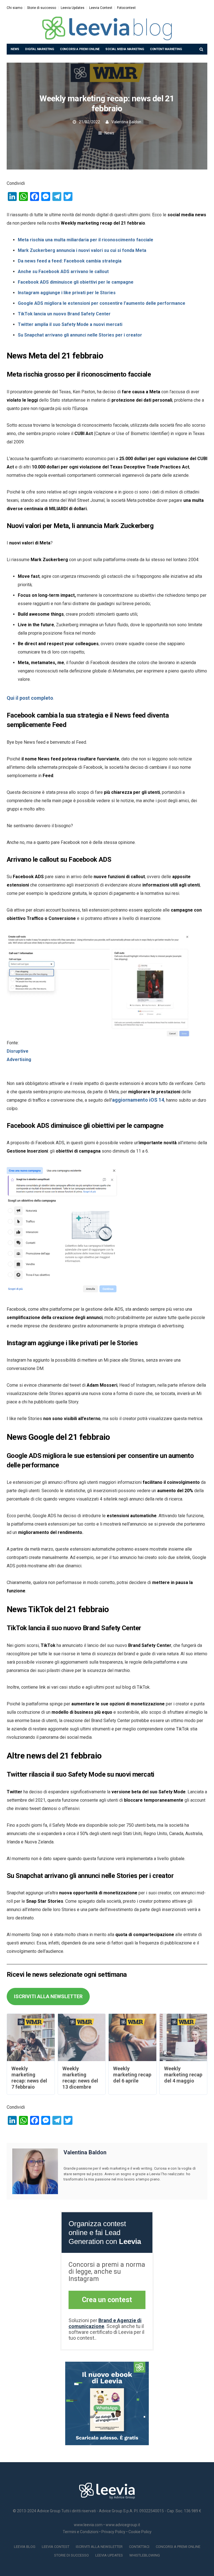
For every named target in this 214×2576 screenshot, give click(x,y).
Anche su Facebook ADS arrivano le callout (63, 272)
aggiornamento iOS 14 (138, 1100)
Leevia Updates (73, 8)
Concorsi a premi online (80, 49)
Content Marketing (166, 49)
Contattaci (139, 2547)
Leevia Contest (101, 8)
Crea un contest (107, 2300)
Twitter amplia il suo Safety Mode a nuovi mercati (70, 324)
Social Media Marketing (125, 49)
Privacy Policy (113, 2532)
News (15, 49)
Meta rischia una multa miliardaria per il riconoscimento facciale (86, 240)
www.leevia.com (88, 2525)
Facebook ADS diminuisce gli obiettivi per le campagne (76, 282)
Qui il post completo (30, 698)
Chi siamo (14, 8)
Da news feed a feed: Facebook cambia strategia (70, 261)
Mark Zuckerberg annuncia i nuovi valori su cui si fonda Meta (82, 250)
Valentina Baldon (126, 122)
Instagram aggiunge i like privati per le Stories (67, 293)
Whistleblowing (145, 2555)
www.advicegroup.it (123, 2525)
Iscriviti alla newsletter (99, 2547)
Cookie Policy (140, 2532)
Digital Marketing (40, 49)
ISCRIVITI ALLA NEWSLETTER (48, 1996)
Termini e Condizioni (81, 2532)
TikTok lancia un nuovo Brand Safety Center (64, 314)
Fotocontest (126, 8)
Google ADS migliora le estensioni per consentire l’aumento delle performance (102, 303)
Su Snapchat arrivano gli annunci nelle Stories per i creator (80, 335)
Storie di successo (42, 8)
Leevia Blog (25, 2547)
